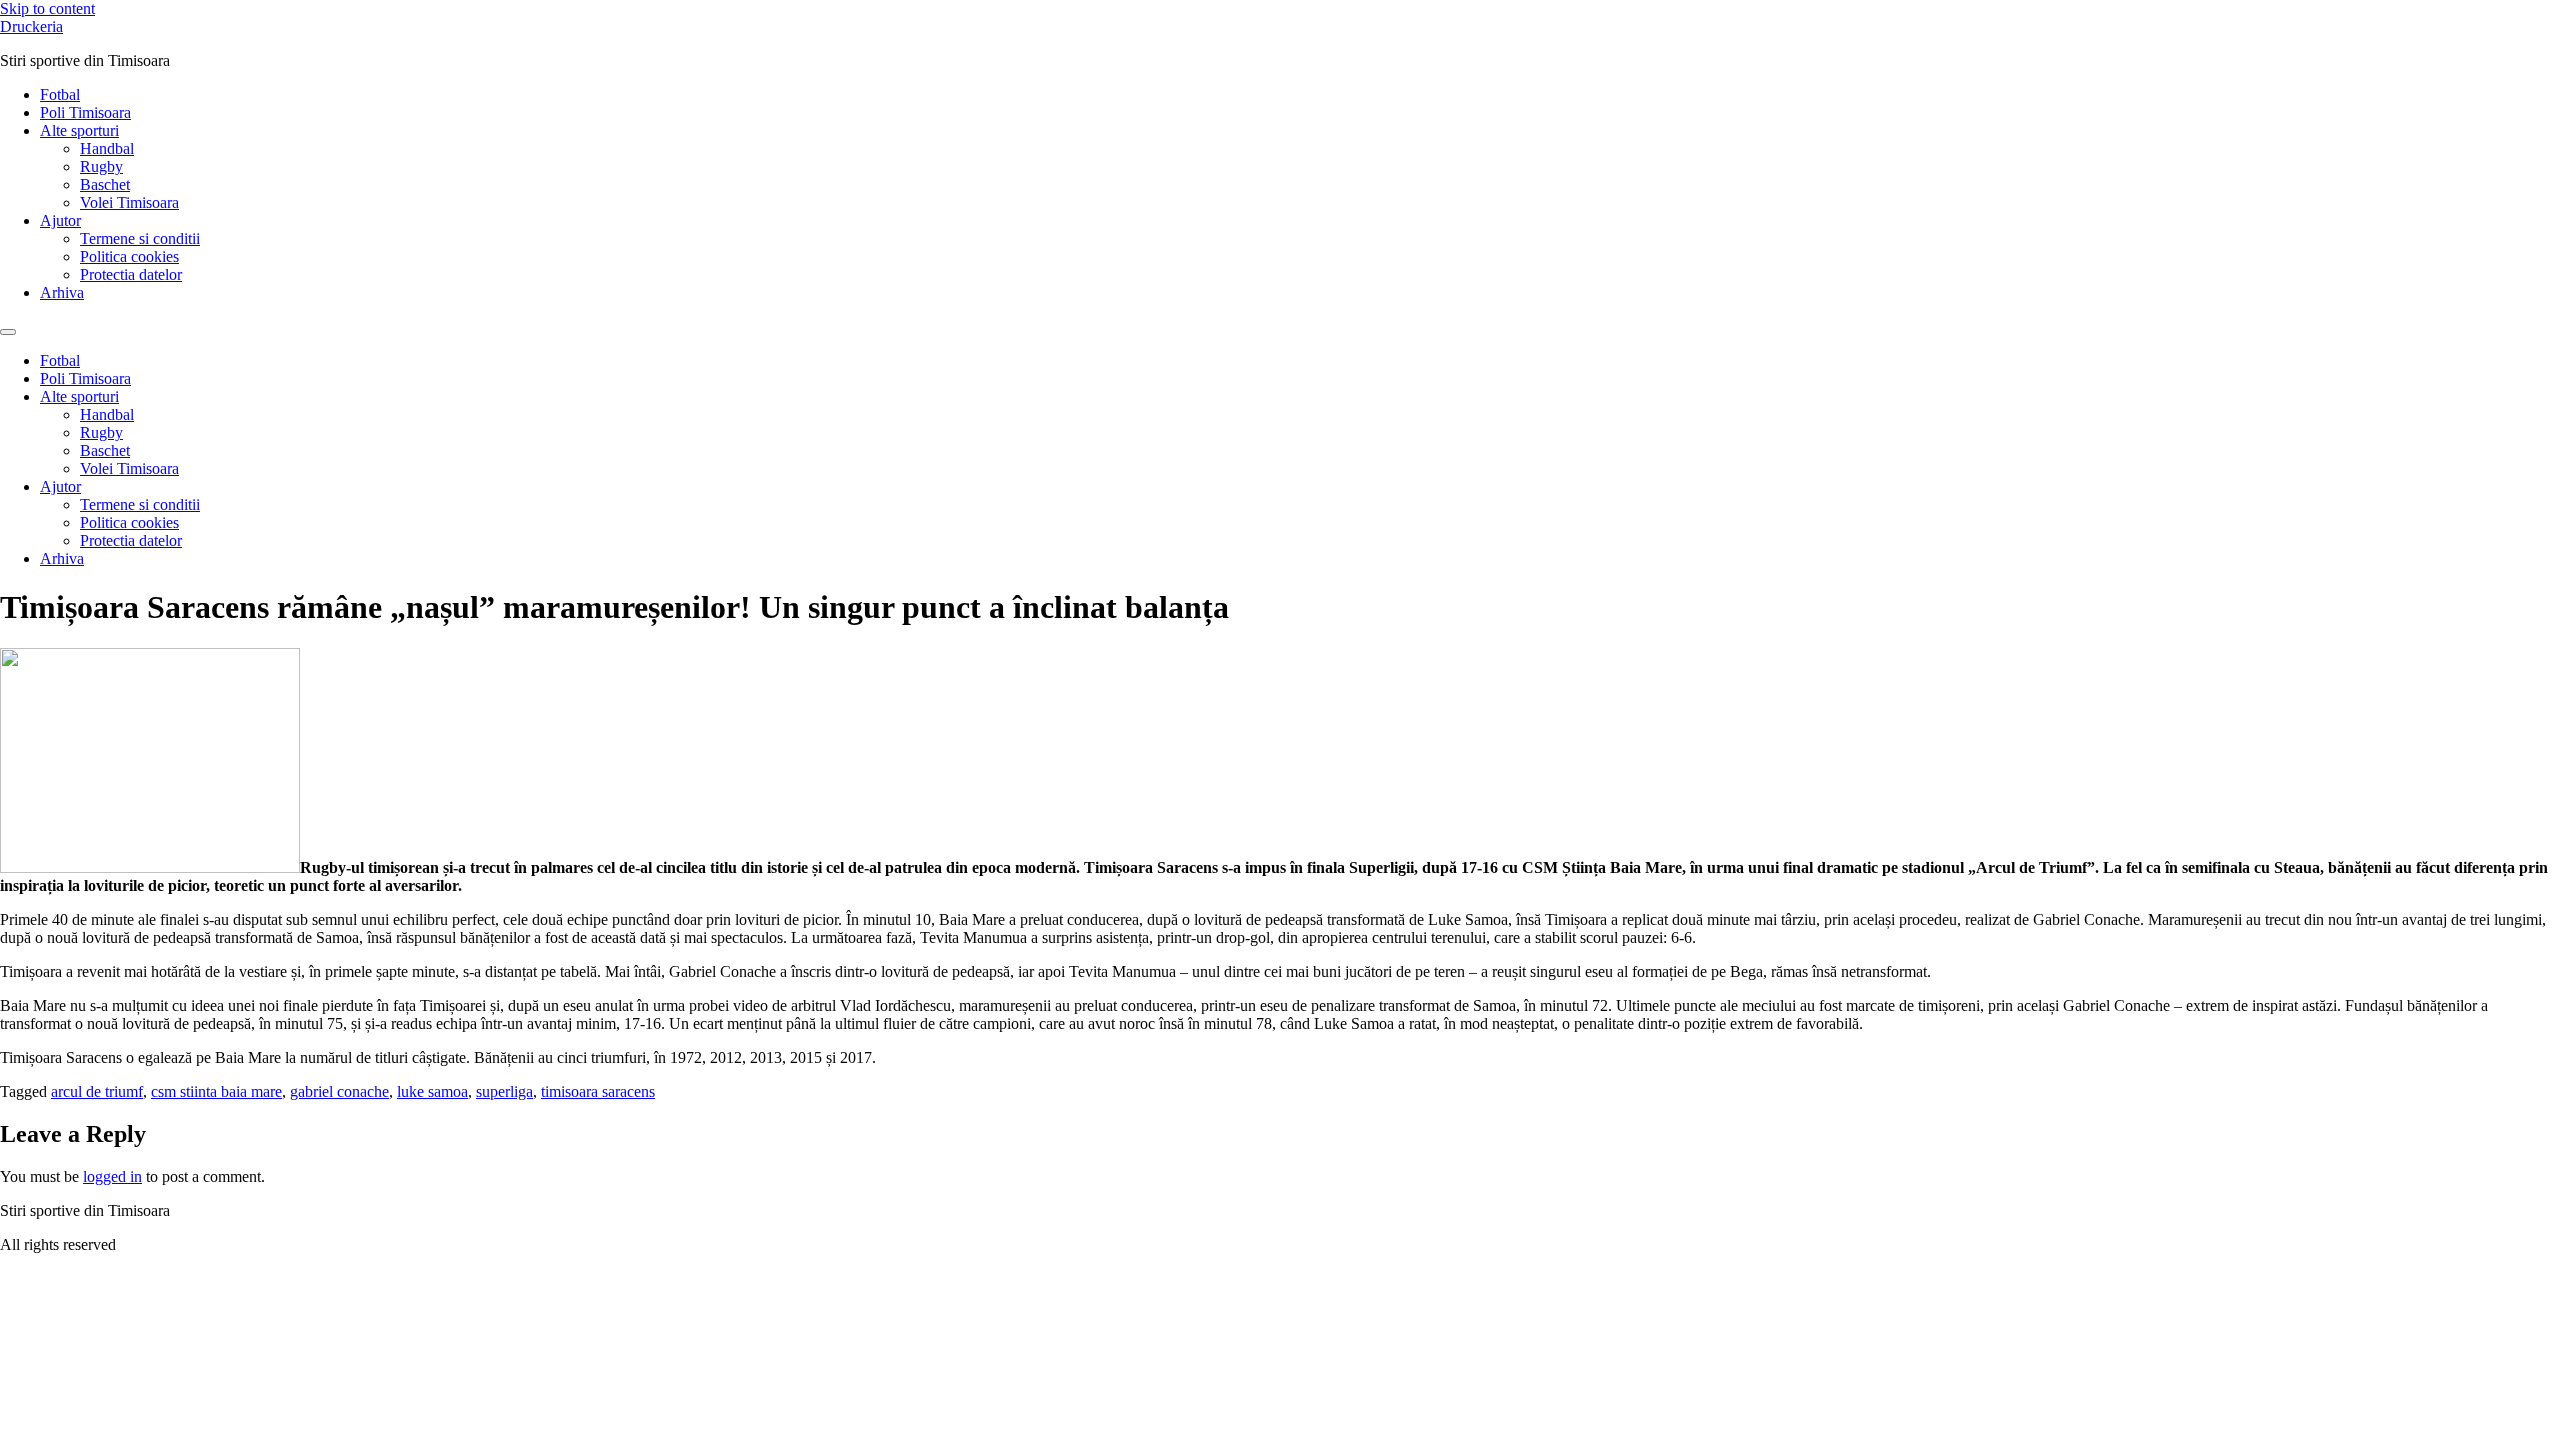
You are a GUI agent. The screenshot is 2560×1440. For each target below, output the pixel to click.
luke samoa (432, 1091)
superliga (504, 1091)
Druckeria (31, 26)
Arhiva (62, 292)
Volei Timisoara (129, 202)
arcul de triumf (97, 1091)
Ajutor (60, 220)
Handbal (107, 148)
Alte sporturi (79, 130)
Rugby (101, 166)
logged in (112, 1176)
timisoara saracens (598, 1091)
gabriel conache (339, 1091)
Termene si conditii (140, 238)
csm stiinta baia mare (216, 1091)
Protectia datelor (131, 274)
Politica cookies (129, 256)
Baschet (105, 184)
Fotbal (60, 94)
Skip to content (47, 8)
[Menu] (8, 332)
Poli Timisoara (85, 112)
